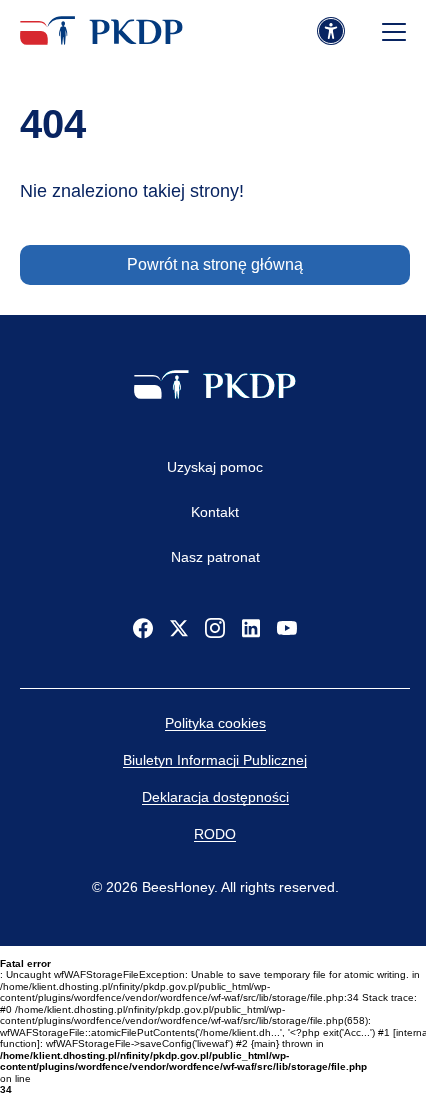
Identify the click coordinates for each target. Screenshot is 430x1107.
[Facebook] (143, 628)
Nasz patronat (215, 557)
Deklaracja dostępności (215, 797)
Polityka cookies (215, 723)
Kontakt (215, 512)
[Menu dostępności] (331, 32)
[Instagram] (215, 628)
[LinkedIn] (251, 628)
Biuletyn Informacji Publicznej (215, 760)
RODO (215, 834)
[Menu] (394, 32)
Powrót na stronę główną (215, 264)
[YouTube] (287, 628)
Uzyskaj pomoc (215, 467)
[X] (179, 628)
